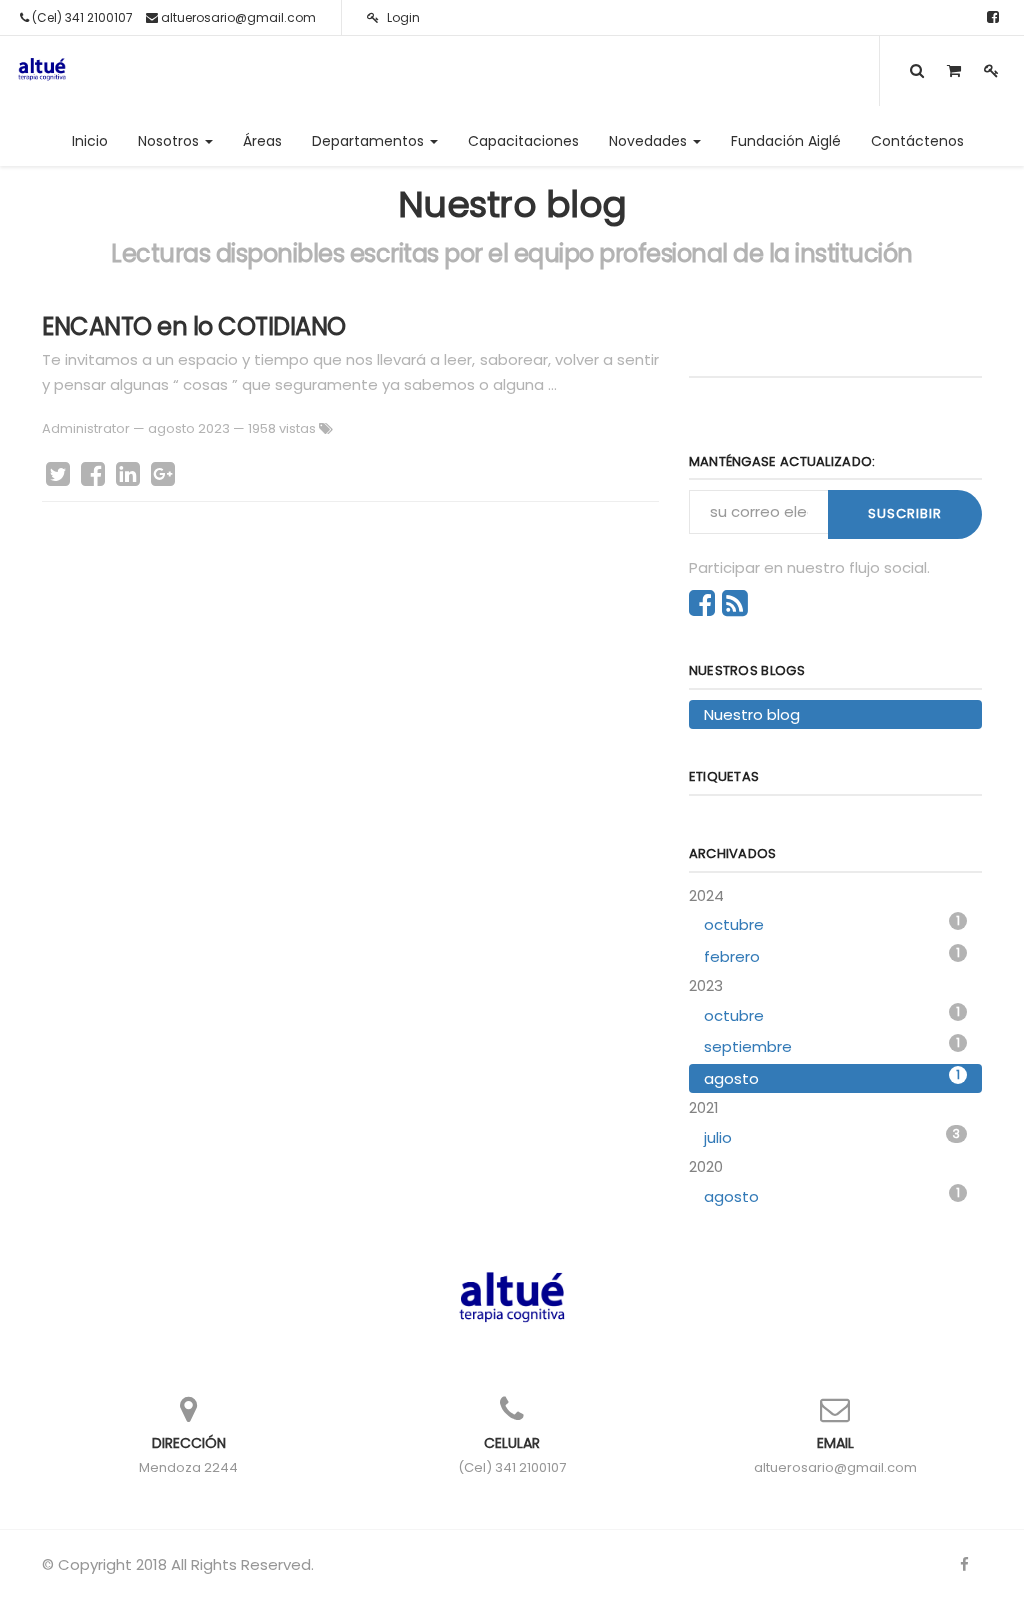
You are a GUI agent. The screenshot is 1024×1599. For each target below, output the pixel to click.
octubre (832, 923)
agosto (832, 1077)
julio (832, 1136)
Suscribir (905, 513)
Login (402, 17)
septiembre (832, 1045)
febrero (832, 955)
